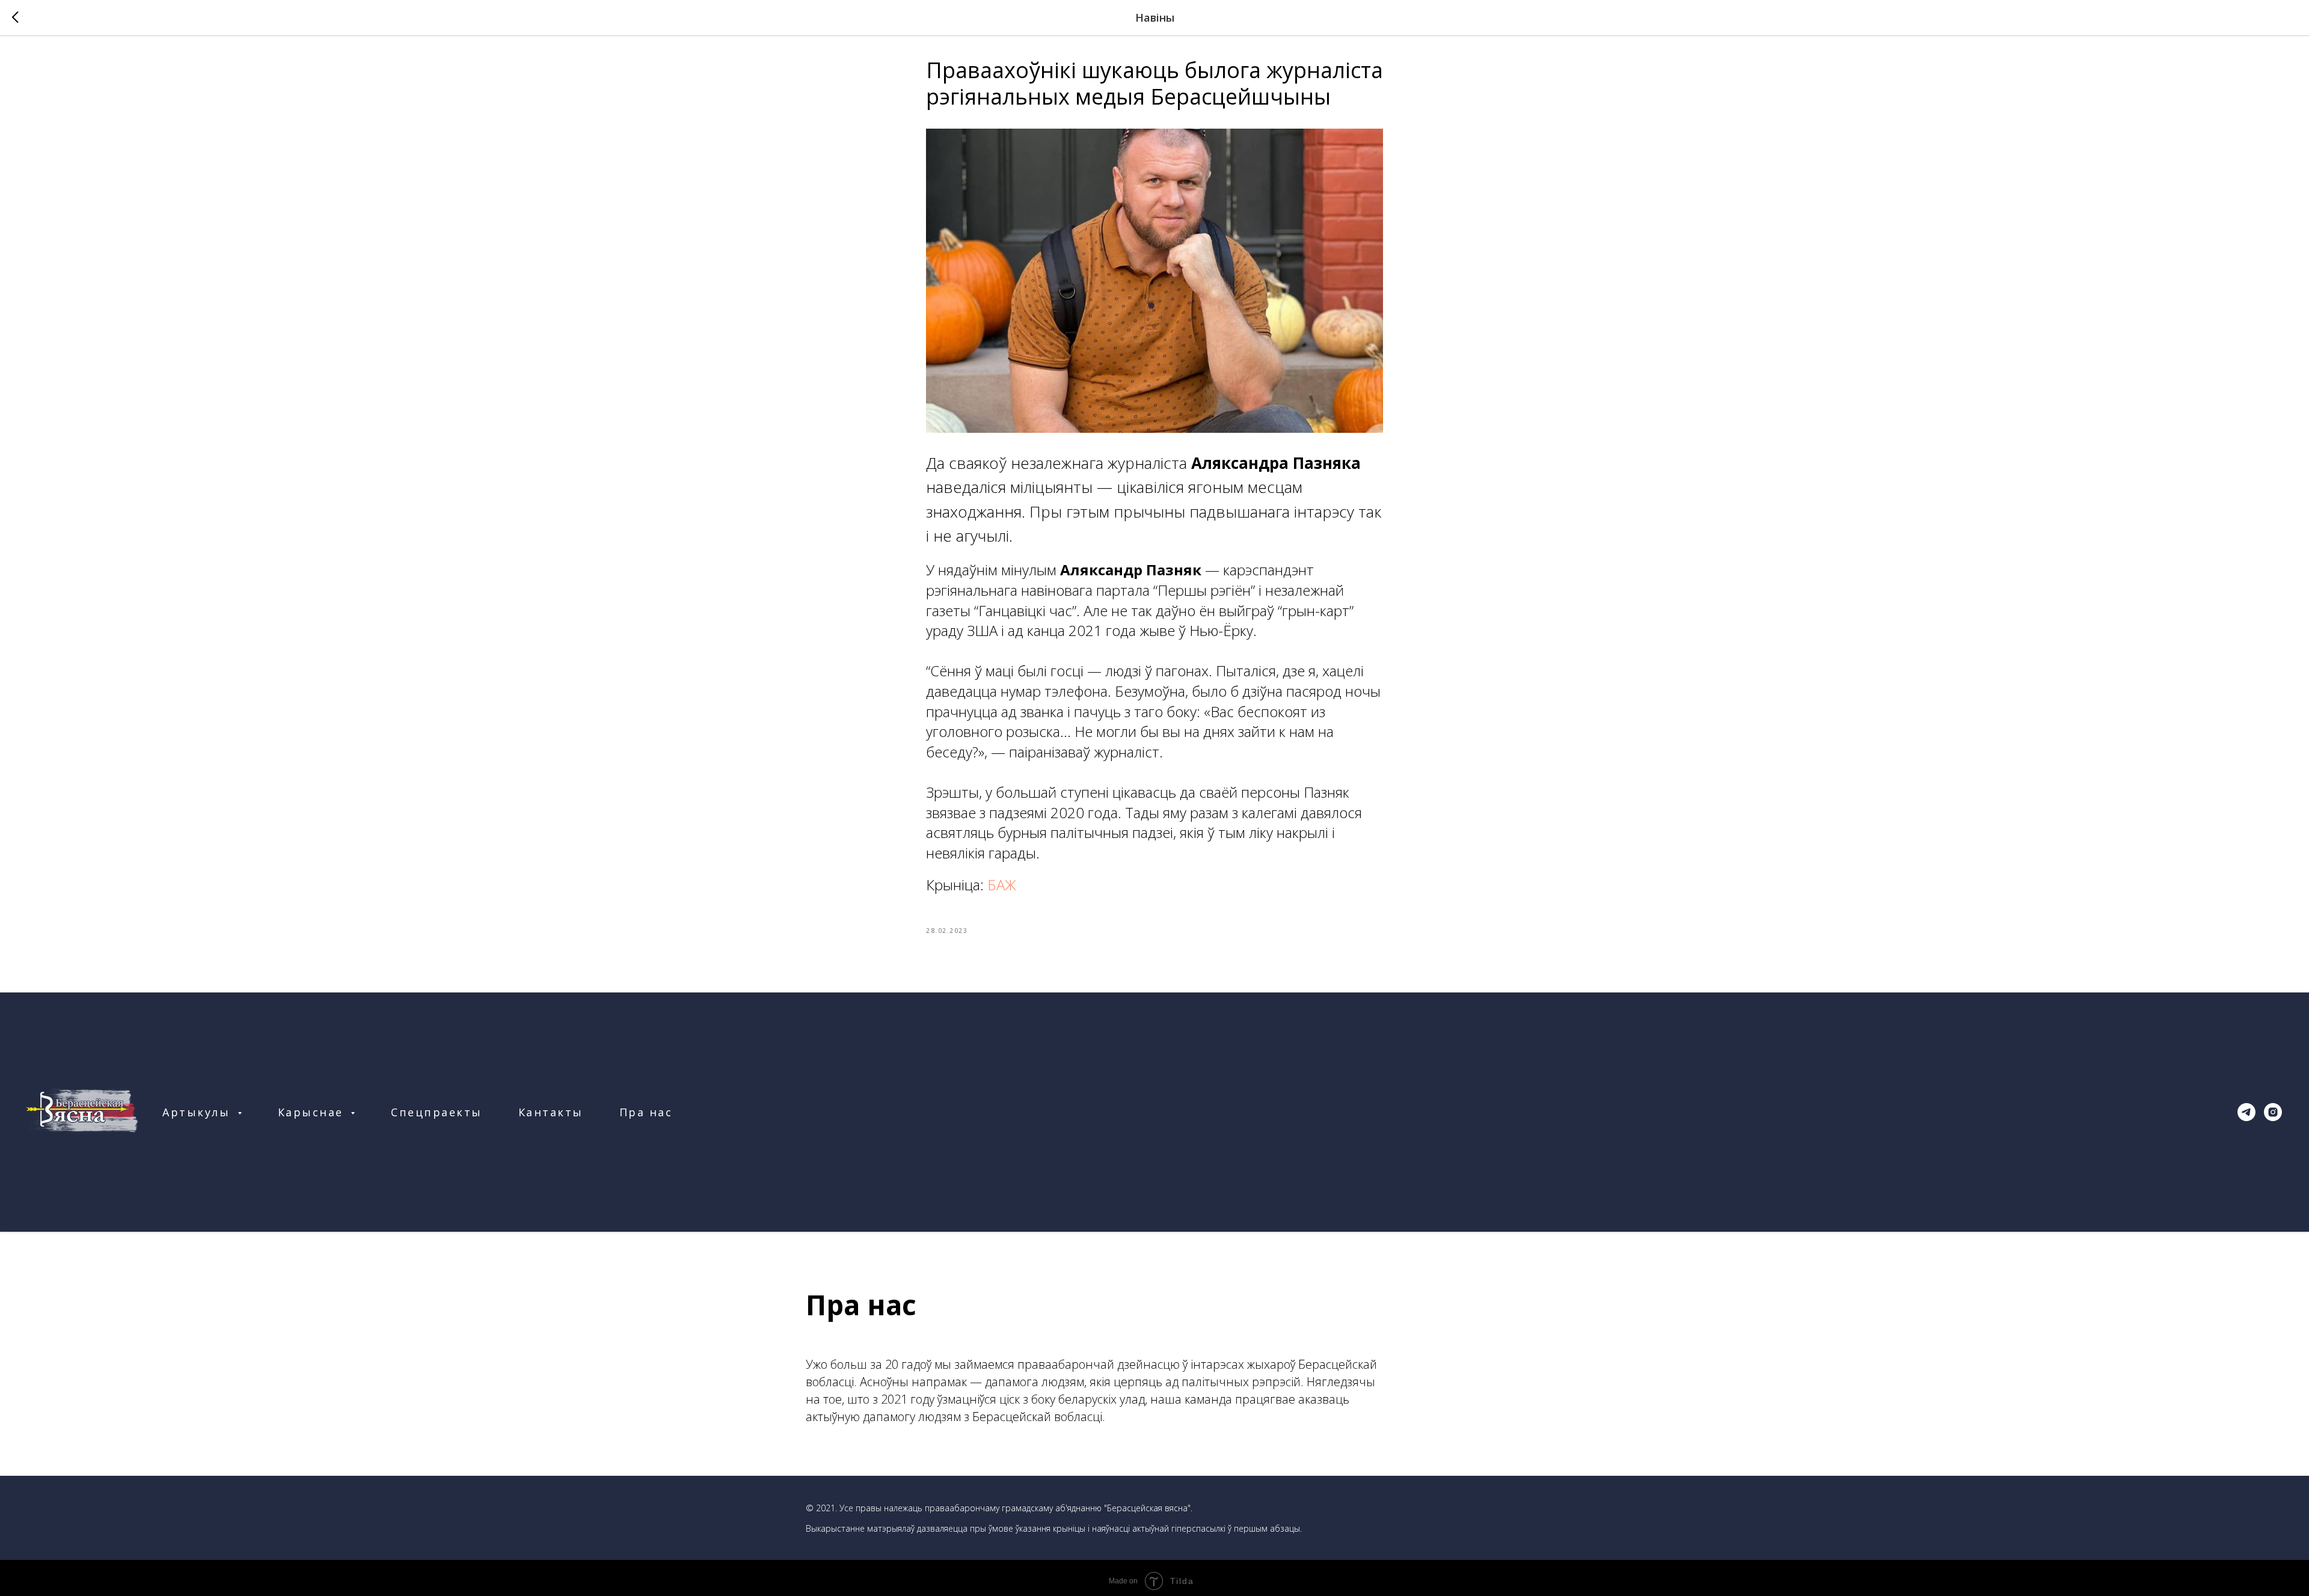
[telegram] (2246, 1112)
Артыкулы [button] (198, 1112)
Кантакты (551, 1112)
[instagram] (2273, 1112)
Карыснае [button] (313, 1112)
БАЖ (1002, 885)
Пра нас (646, 1112)
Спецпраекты (437, 1112)
